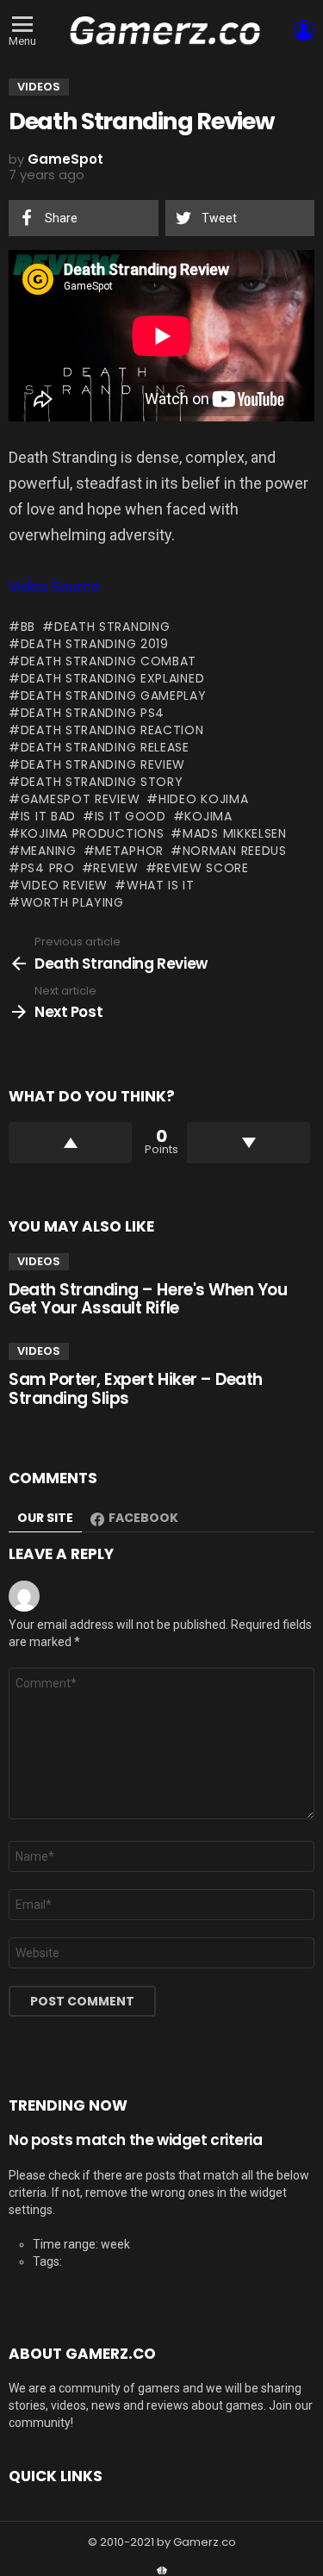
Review (115, 868)
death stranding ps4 (93, 713)
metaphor (129, 851)
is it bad (48, 816)
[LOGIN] (304, 30)
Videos (39, 1261)
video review (64, 885)
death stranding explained (112, 678)
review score (202, 868)
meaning (49, 851)
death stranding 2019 (95, 644)
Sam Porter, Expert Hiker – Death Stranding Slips (136, 1388)
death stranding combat (109, 661)
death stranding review (103, 764)
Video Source (54, 586)
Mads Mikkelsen (235, 833)
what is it (161, 885)
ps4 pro (48, 868)
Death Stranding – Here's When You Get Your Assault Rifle (148, 1299)
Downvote (248, 1143)
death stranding (112, 627)
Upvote (70, 1143)
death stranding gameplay (114, 695)
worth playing (72, 902)
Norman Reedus (235, 851)
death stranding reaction (112, 730)
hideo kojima (203, 799)
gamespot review (80, 799)
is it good (130, 816)
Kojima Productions (92, 833)
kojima (208, 816)
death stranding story (102, 782)
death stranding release (105, 747)
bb (28, 627)
